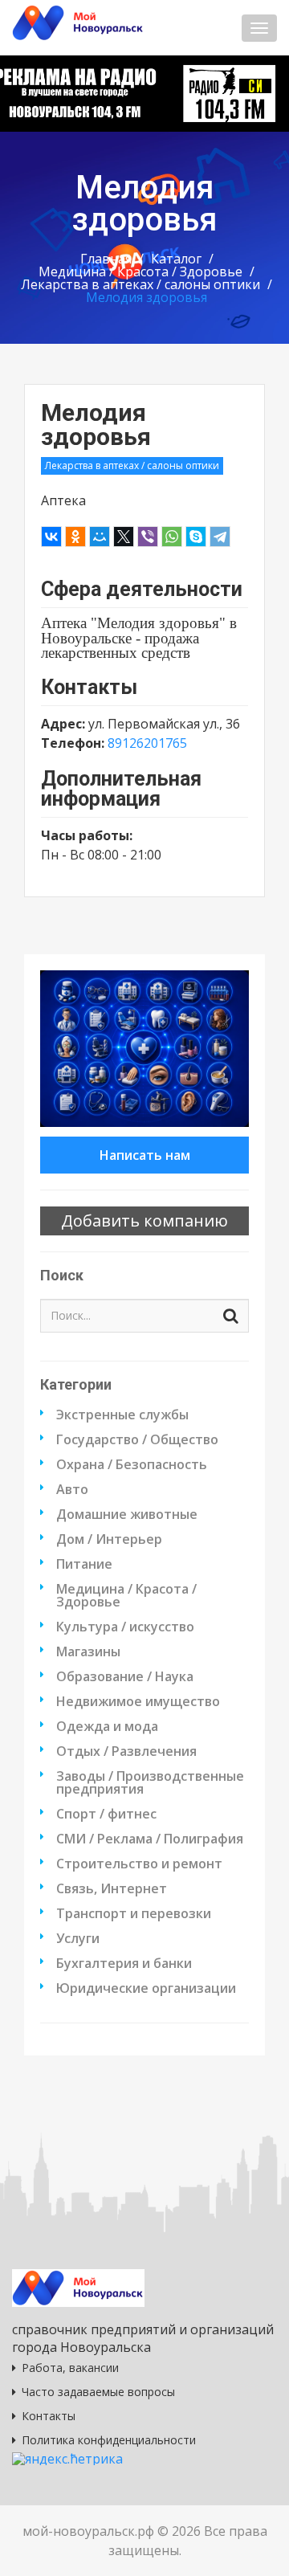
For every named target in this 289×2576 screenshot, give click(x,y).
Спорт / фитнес (106, 1814)
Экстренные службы (122, 1415)
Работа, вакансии (70, 2368)
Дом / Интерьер (109, 1539)
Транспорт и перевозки (134, 1913)
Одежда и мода (107, 1726)
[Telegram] (220, 537)
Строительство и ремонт (139, 1864)
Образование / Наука (125, 1676)
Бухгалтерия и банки (124, 1963)
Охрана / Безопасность (132, 1464)
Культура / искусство (125, 1627)
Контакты (49, 2416)
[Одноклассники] (75, 537)
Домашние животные (127, 1514)
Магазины (88, 1651)
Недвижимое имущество (138, 1701)
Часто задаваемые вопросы (98, 2392)
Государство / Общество (137, 1439)
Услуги (78, 1938)
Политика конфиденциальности (109, 2440)
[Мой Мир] (100, 537)
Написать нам (145, 1155)
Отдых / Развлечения (126, 1751)
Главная (106, 259)
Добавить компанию (144, 1221)
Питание (84, 1564)
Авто (72, 1489)
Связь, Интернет (112, 1888)
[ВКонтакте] (51, 537)
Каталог (176, 259)
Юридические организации (146, 1988)
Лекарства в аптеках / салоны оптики (140, 284)
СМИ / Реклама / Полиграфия (150, 1839)
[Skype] (196, 537)
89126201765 (147, 743)
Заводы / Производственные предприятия (150, 1782)
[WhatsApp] (172, 537)
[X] (124, 537)
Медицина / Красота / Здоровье (140, 271)
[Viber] (148, 537)
